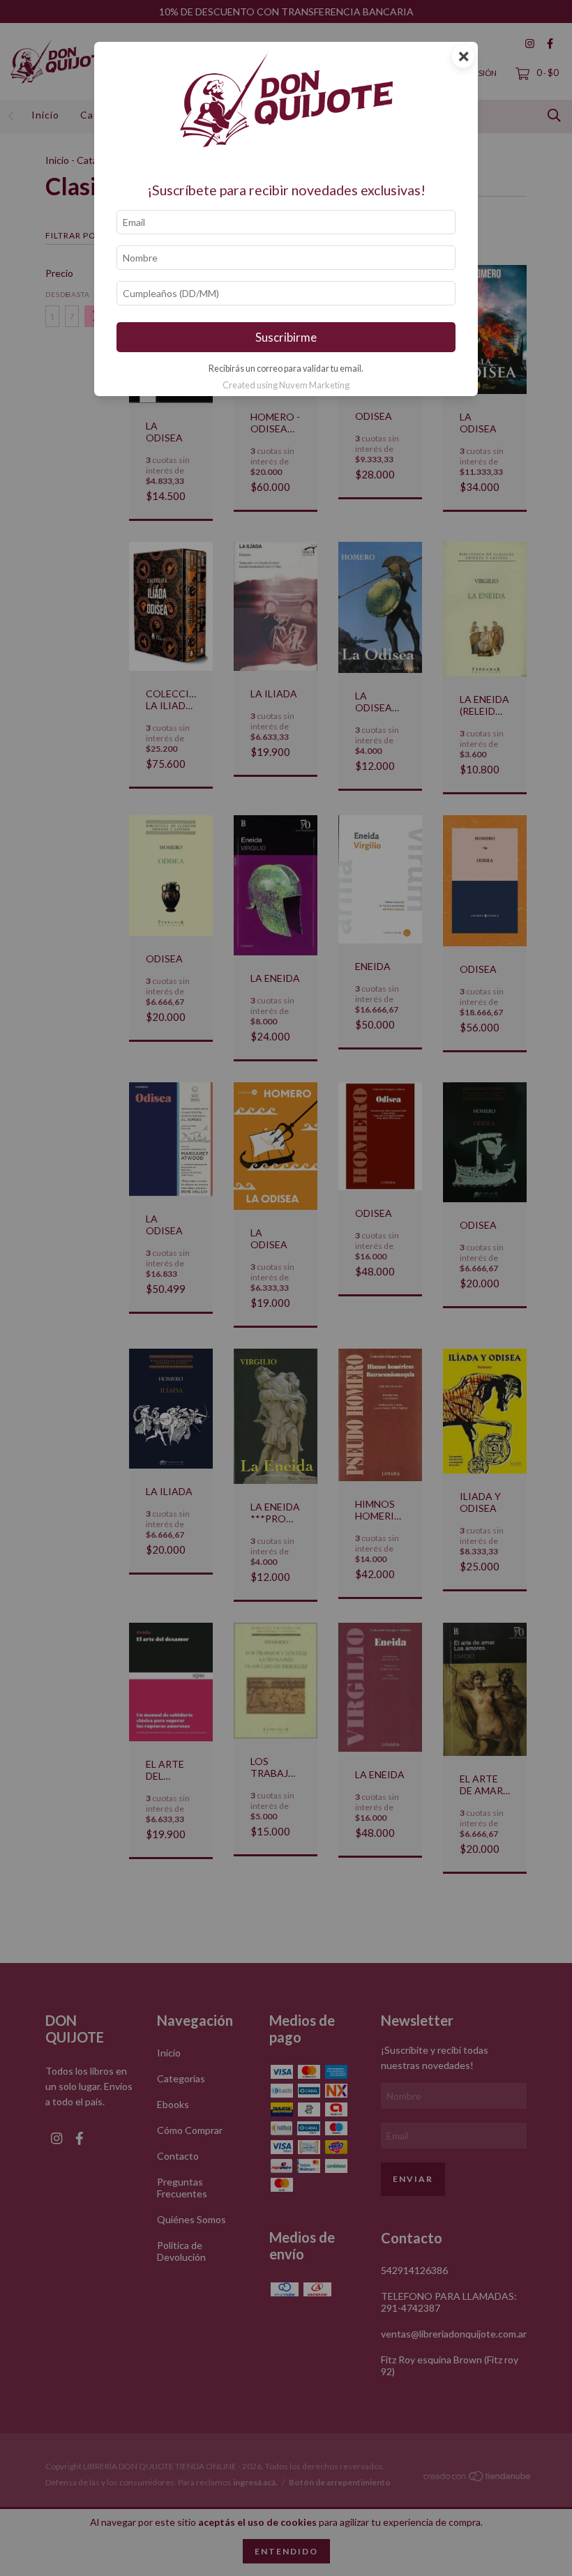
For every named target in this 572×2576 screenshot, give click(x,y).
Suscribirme (286, 337)
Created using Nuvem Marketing (286, 385)
